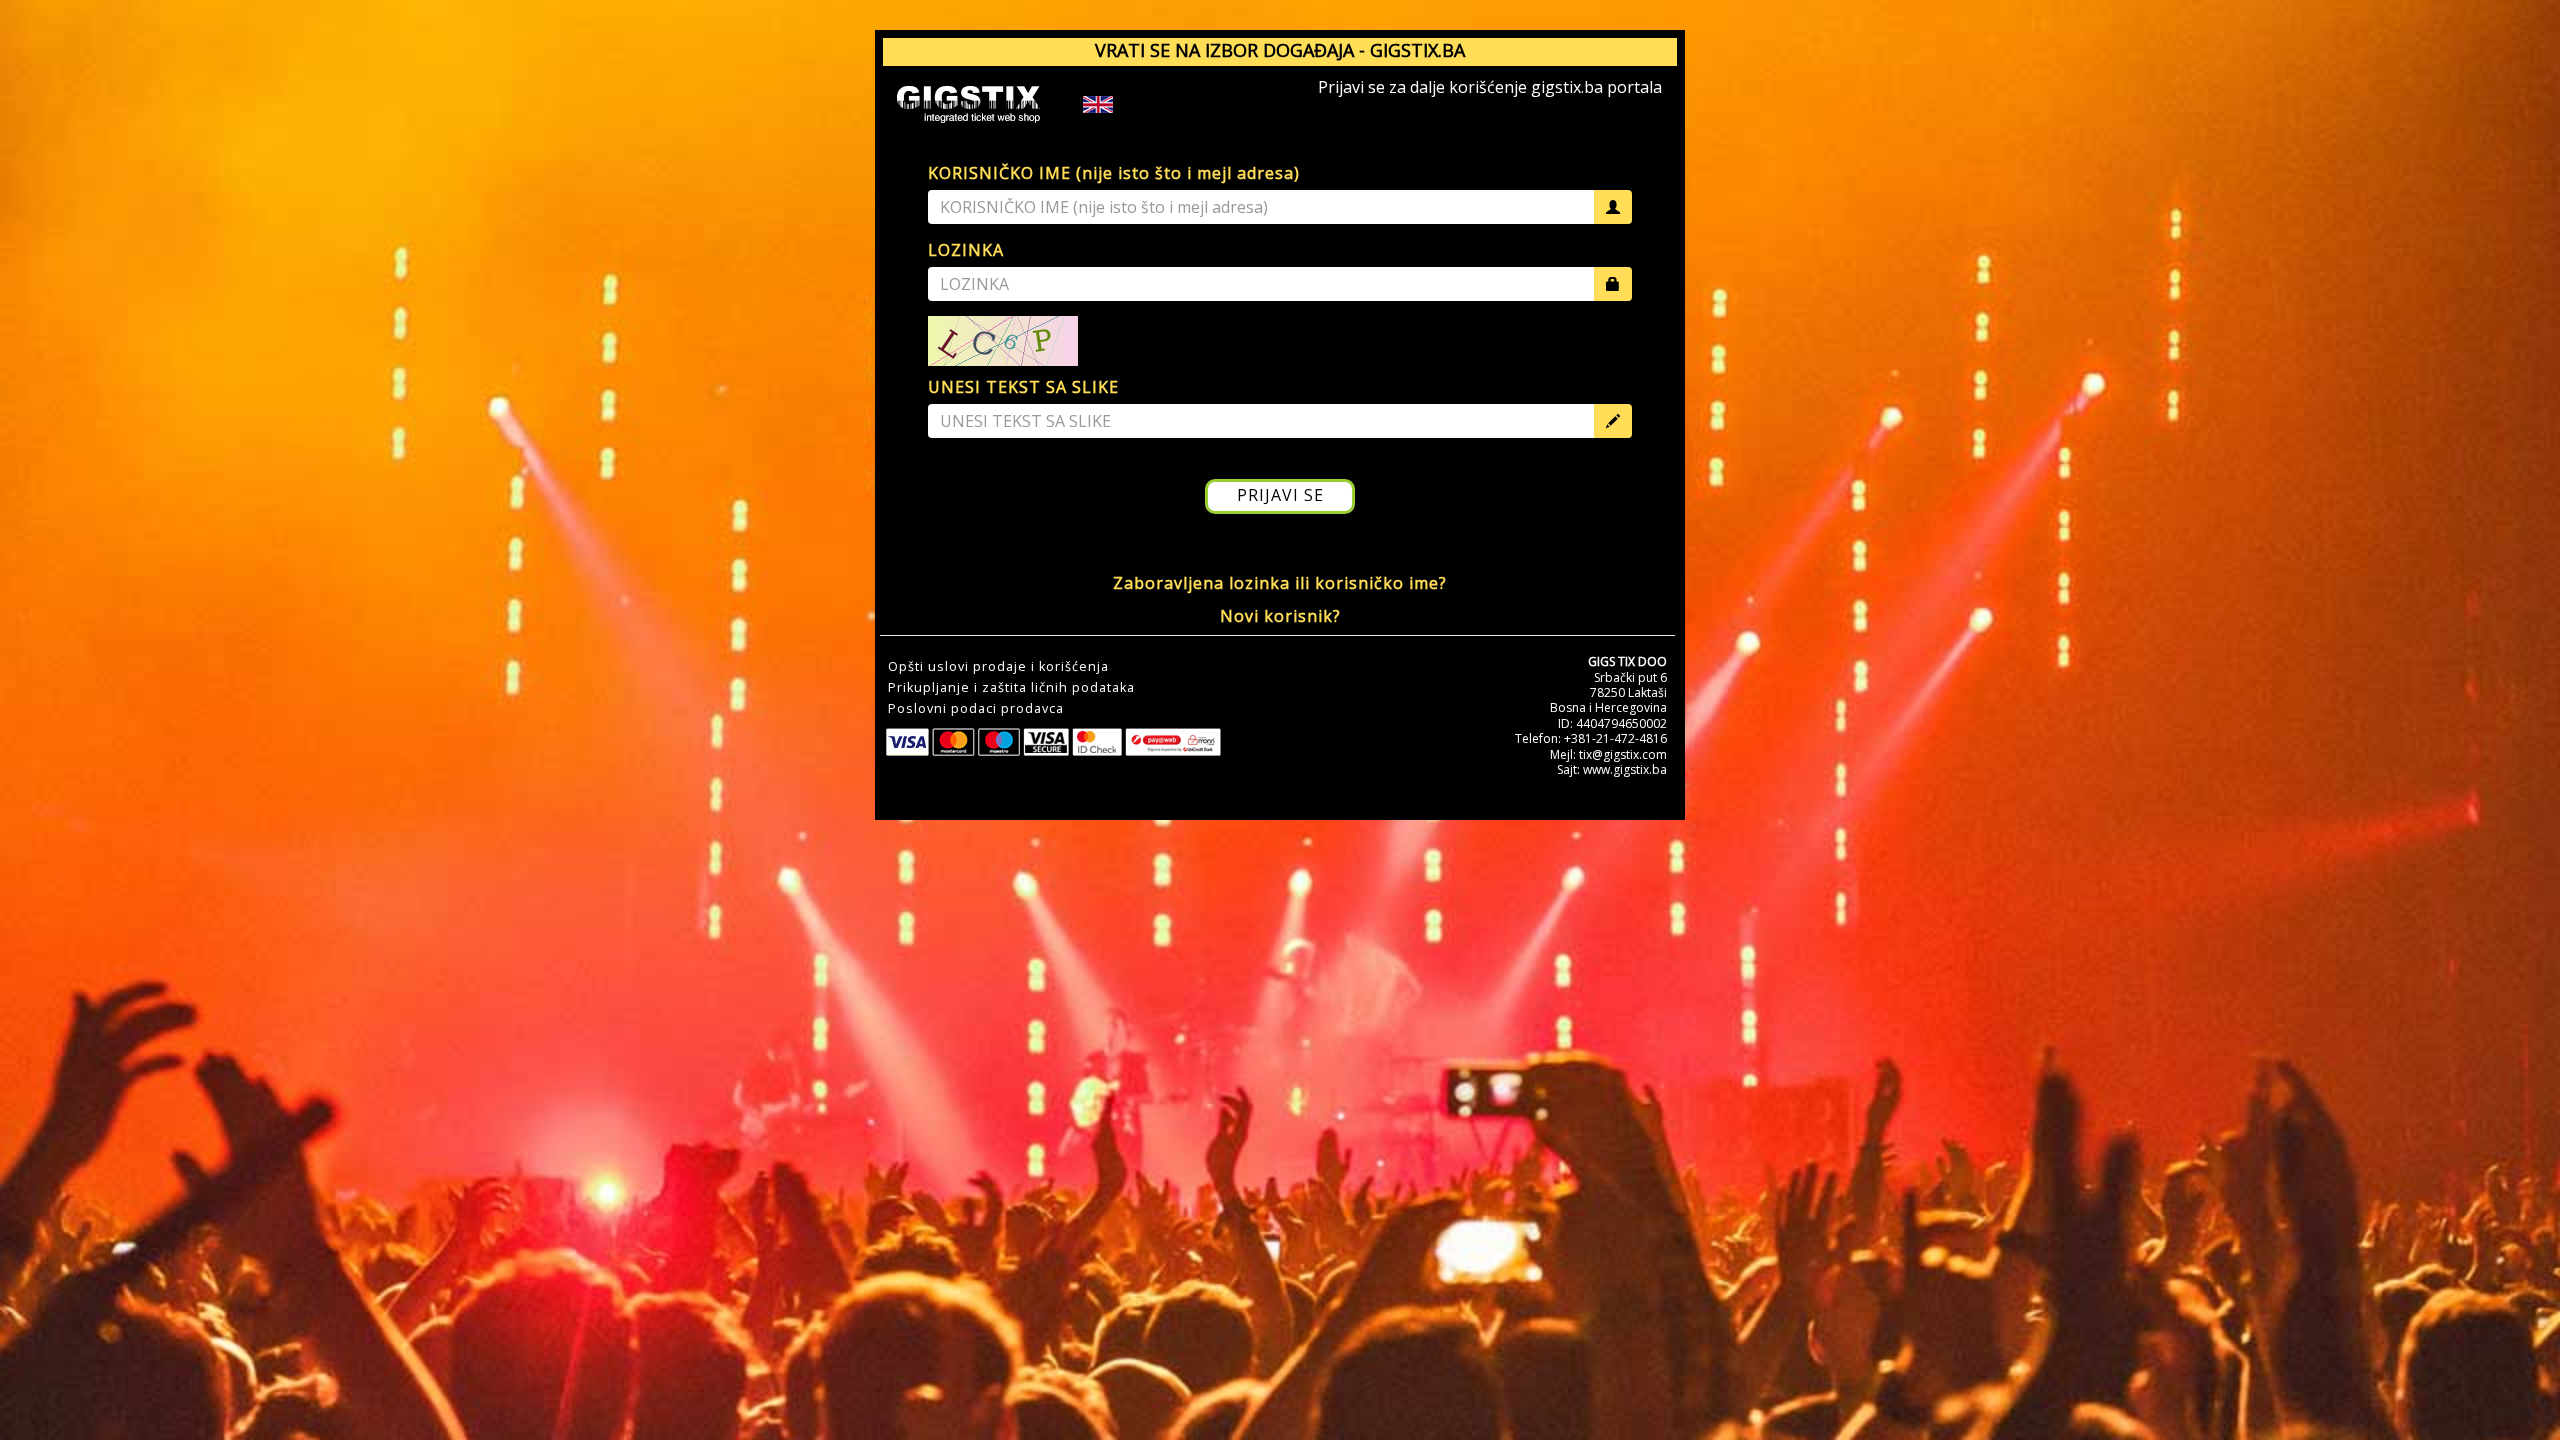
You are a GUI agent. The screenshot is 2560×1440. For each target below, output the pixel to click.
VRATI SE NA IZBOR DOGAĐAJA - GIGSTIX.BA (1280, 50)
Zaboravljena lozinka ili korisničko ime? (1280, 583)
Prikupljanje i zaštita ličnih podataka (1011, 688)
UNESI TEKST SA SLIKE (1023, 387)
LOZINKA (966, 250)
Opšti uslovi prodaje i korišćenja (998, 667)
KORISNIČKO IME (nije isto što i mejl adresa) (1114, 173)
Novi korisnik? (1280, 616)
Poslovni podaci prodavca (976, 709)
